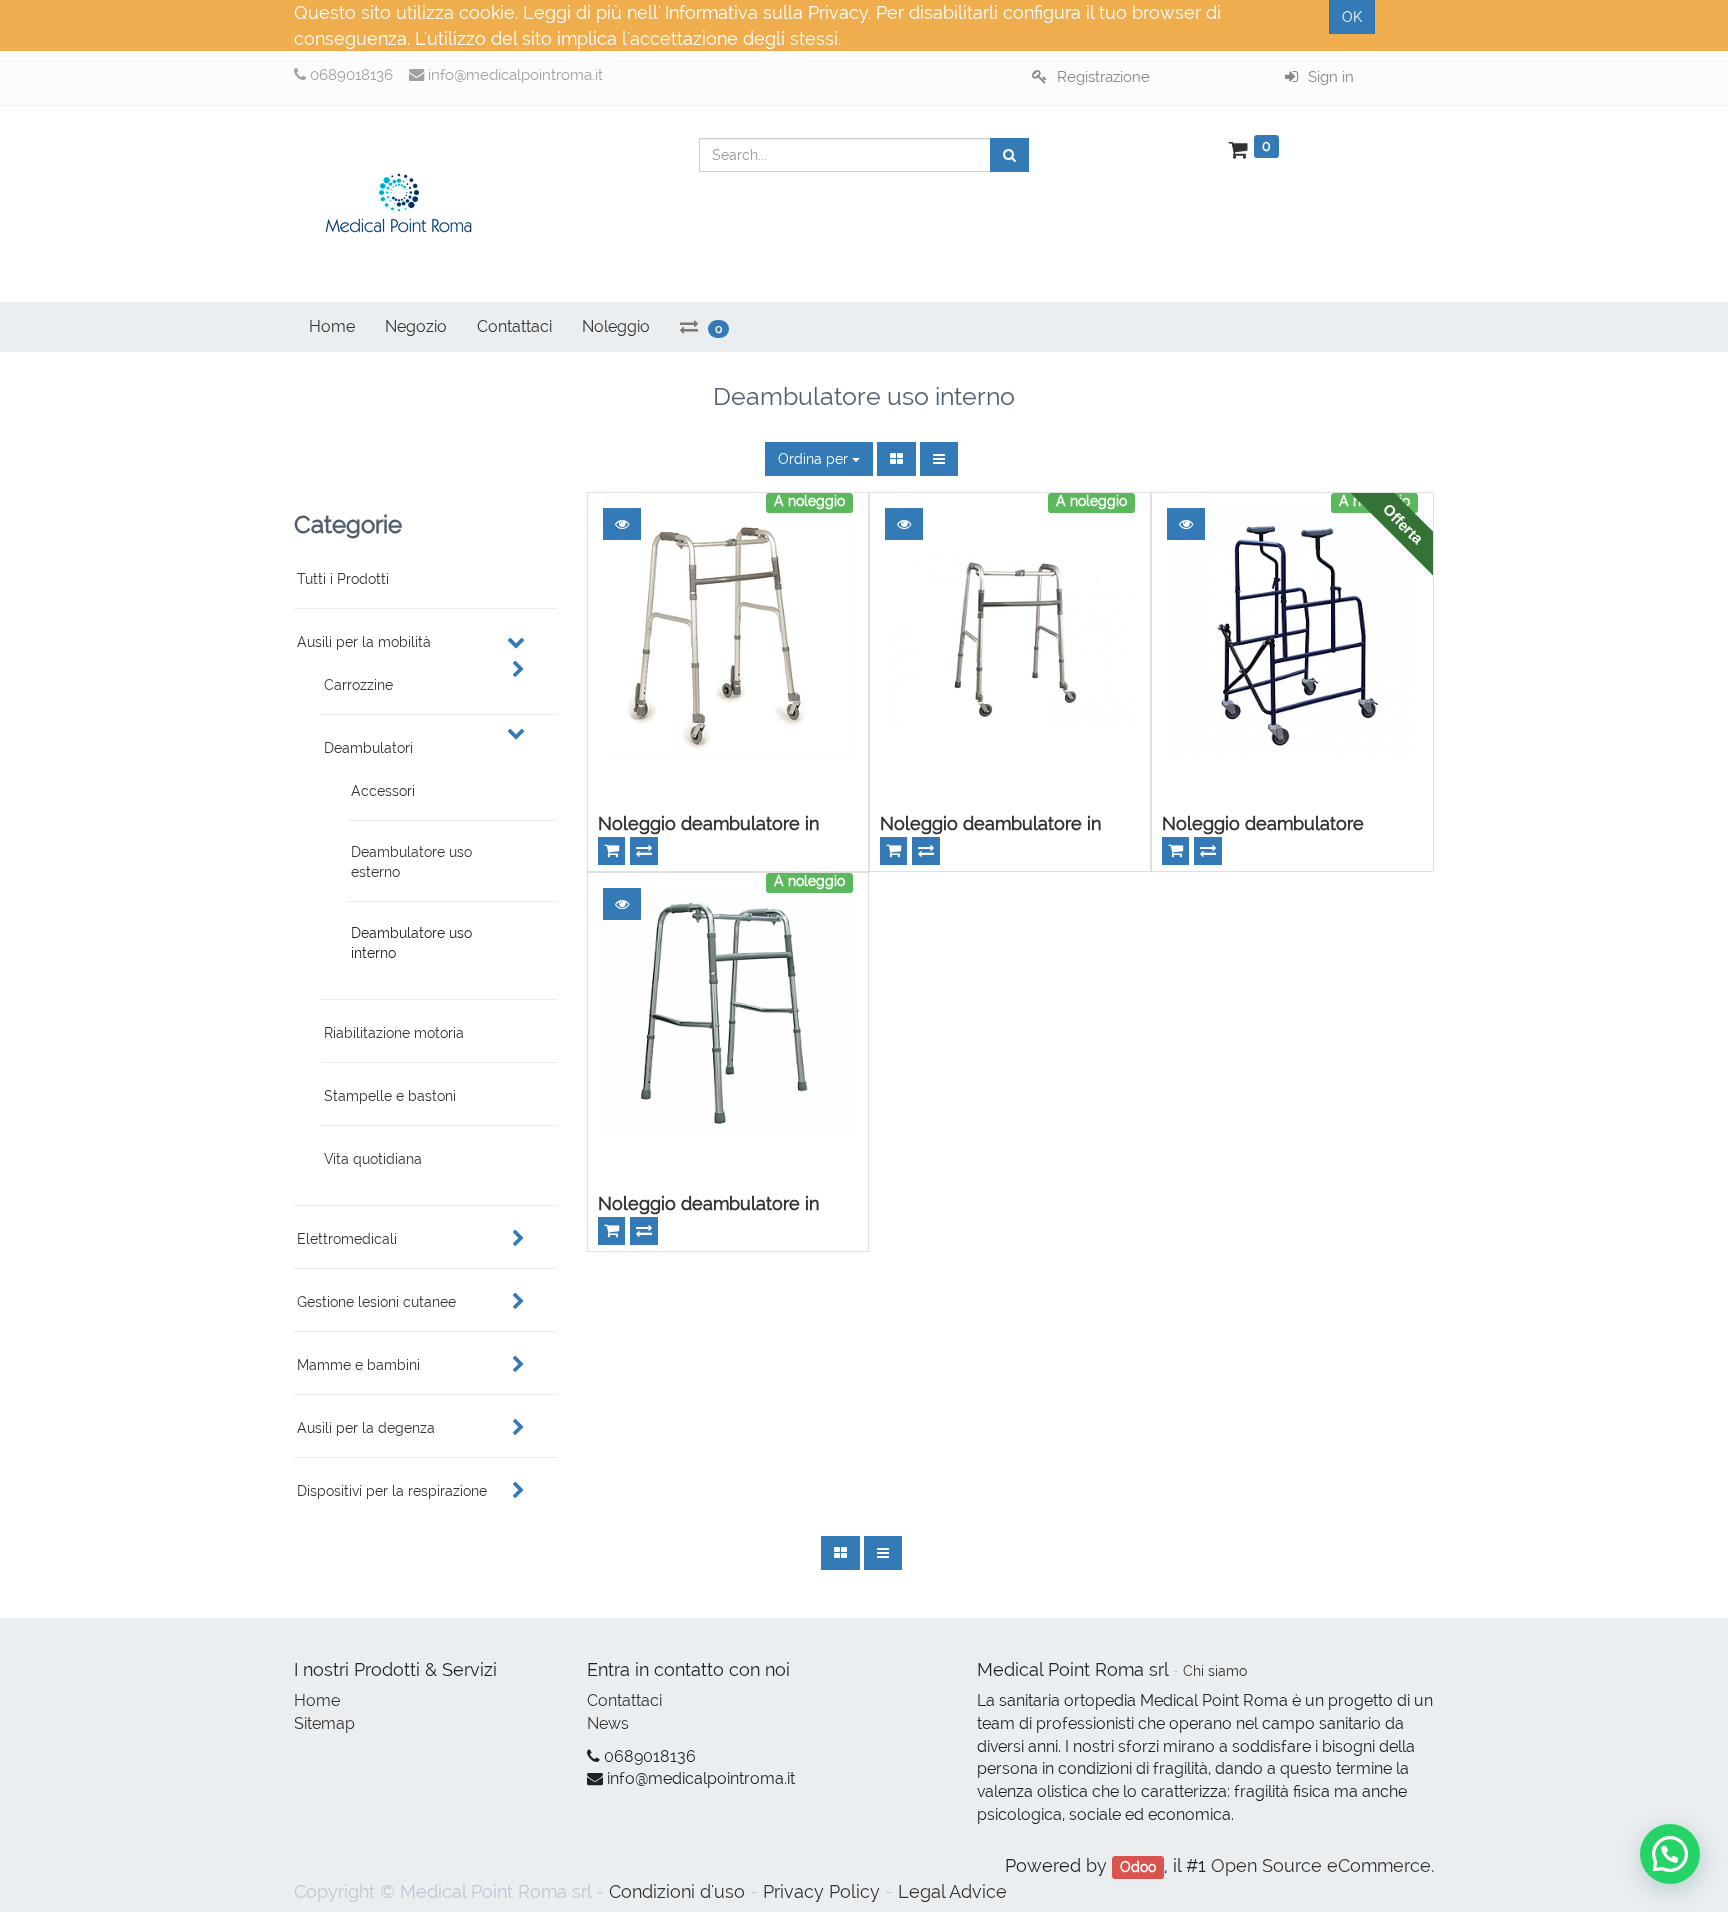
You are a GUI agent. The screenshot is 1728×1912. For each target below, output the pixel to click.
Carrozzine (358, 685)
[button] (622, 524)
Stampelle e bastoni (390, 1096)
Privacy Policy (821, 1891)
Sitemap (324, 1723)
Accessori (383, 791)
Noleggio (616, 326)
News (608, 1723)
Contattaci (624, 1700)
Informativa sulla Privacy (766, 12)
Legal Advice (952, 1891)
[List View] (939, 459)
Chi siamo (1215, 1671)
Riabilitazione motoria (394, 1033)
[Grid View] (896, 459)
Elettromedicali (347, 1239)
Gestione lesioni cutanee (376, 1302)
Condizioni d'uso (677, 1891)
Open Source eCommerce (1321, 1865)
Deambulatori (368, 748)
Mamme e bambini (358, 1365)
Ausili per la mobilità (364, 642)
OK (1352, 17)
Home (317, 1700)
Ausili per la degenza (366, 1428)
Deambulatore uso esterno (411, 862)
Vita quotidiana (373, 1159)
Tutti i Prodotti (343, 579)
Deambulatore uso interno (411, 943)
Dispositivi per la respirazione (392, 1491)
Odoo (1138, 1867)
